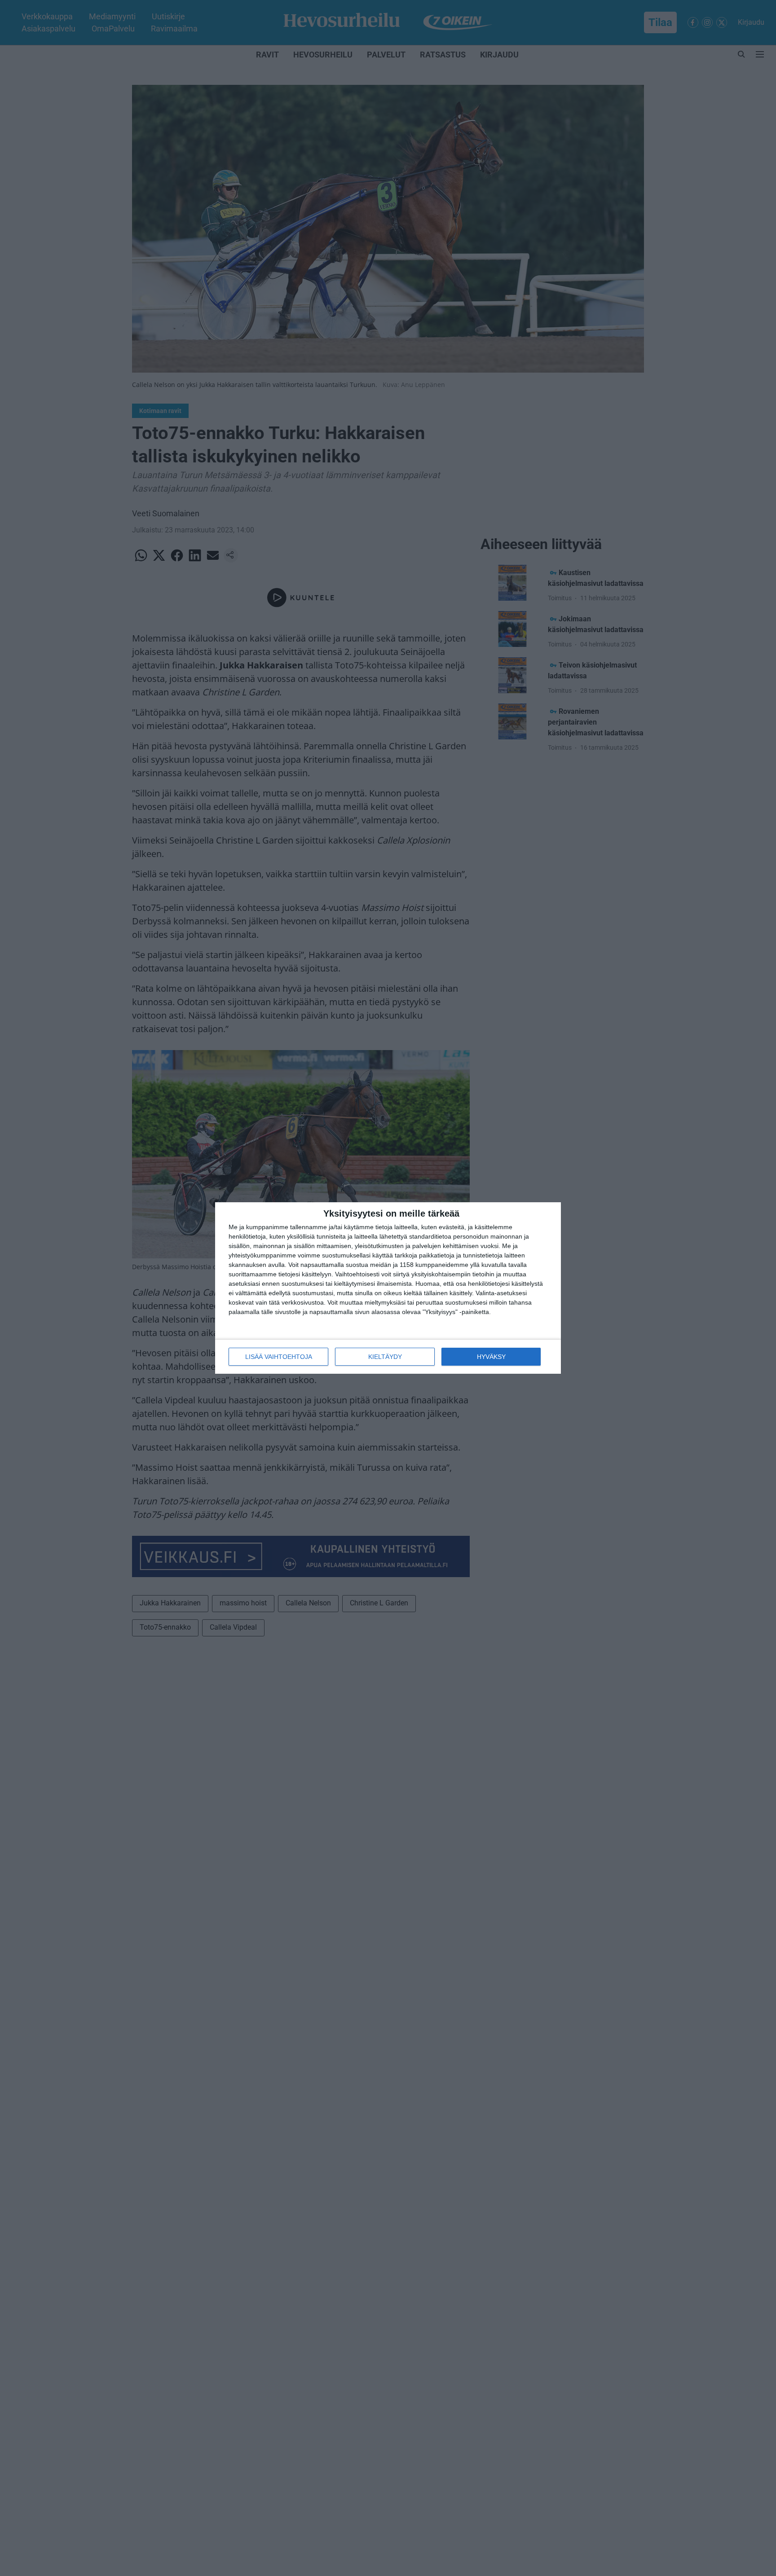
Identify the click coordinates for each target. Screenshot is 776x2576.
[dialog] (388, 1288)
